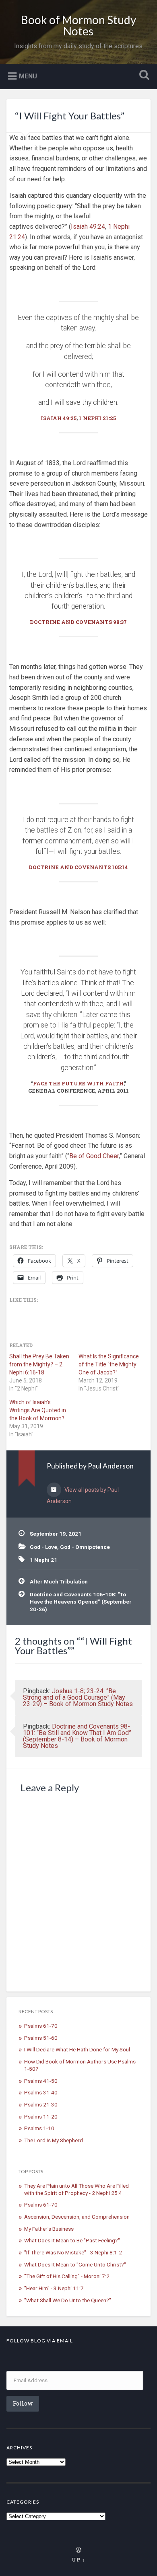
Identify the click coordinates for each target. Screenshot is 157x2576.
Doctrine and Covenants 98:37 (78, 622)
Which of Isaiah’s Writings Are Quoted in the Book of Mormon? (38, 1410)
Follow (23, 2403)
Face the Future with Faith (78, 1083)
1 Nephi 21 (43, 1560)
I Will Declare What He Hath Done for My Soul (77, 2049)
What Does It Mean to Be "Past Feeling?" (72, 2240)
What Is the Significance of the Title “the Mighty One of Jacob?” (109, 1364)
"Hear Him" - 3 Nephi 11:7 (54, 2288)
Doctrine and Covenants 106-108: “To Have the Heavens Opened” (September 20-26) (81, 1602)
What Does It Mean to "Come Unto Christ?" (75, 2264)
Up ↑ (78, 2560)
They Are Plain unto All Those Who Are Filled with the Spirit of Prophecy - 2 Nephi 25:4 (76, 2189)
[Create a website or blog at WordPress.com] (78, 2550)
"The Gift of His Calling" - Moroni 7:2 (67, 2276)
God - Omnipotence (85, 1547)
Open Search (143, 76)
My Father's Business (49, 2229)
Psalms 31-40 (41, 2092)
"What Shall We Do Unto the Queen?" (68, 2300)
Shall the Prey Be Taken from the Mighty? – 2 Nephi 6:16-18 (39, 1364)
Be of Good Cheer (94, 1156)
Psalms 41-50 (41, 2081)
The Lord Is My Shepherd (54, 2140)
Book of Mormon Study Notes (78, 25)
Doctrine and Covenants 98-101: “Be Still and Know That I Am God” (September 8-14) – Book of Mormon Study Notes (77, 1736)
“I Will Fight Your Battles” (70, 116)
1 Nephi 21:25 (97, 418)
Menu (28, 76)
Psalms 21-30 (41, 2104)
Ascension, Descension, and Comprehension (77, 2217)
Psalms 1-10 (39, 2128)
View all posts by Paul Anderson (83, 1495)
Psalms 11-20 (41, 2117)
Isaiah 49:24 (88, 227)
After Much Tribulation (59, 1581)
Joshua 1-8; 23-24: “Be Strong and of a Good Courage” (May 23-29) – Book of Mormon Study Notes (78, 1697)
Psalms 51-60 (41, 2038)
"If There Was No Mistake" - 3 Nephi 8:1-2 (73, 2252)
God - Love (43, 1547)
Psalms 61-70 (41, 2026)
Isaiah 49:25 (59, 418)
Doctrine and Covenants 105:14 (78, 867)
